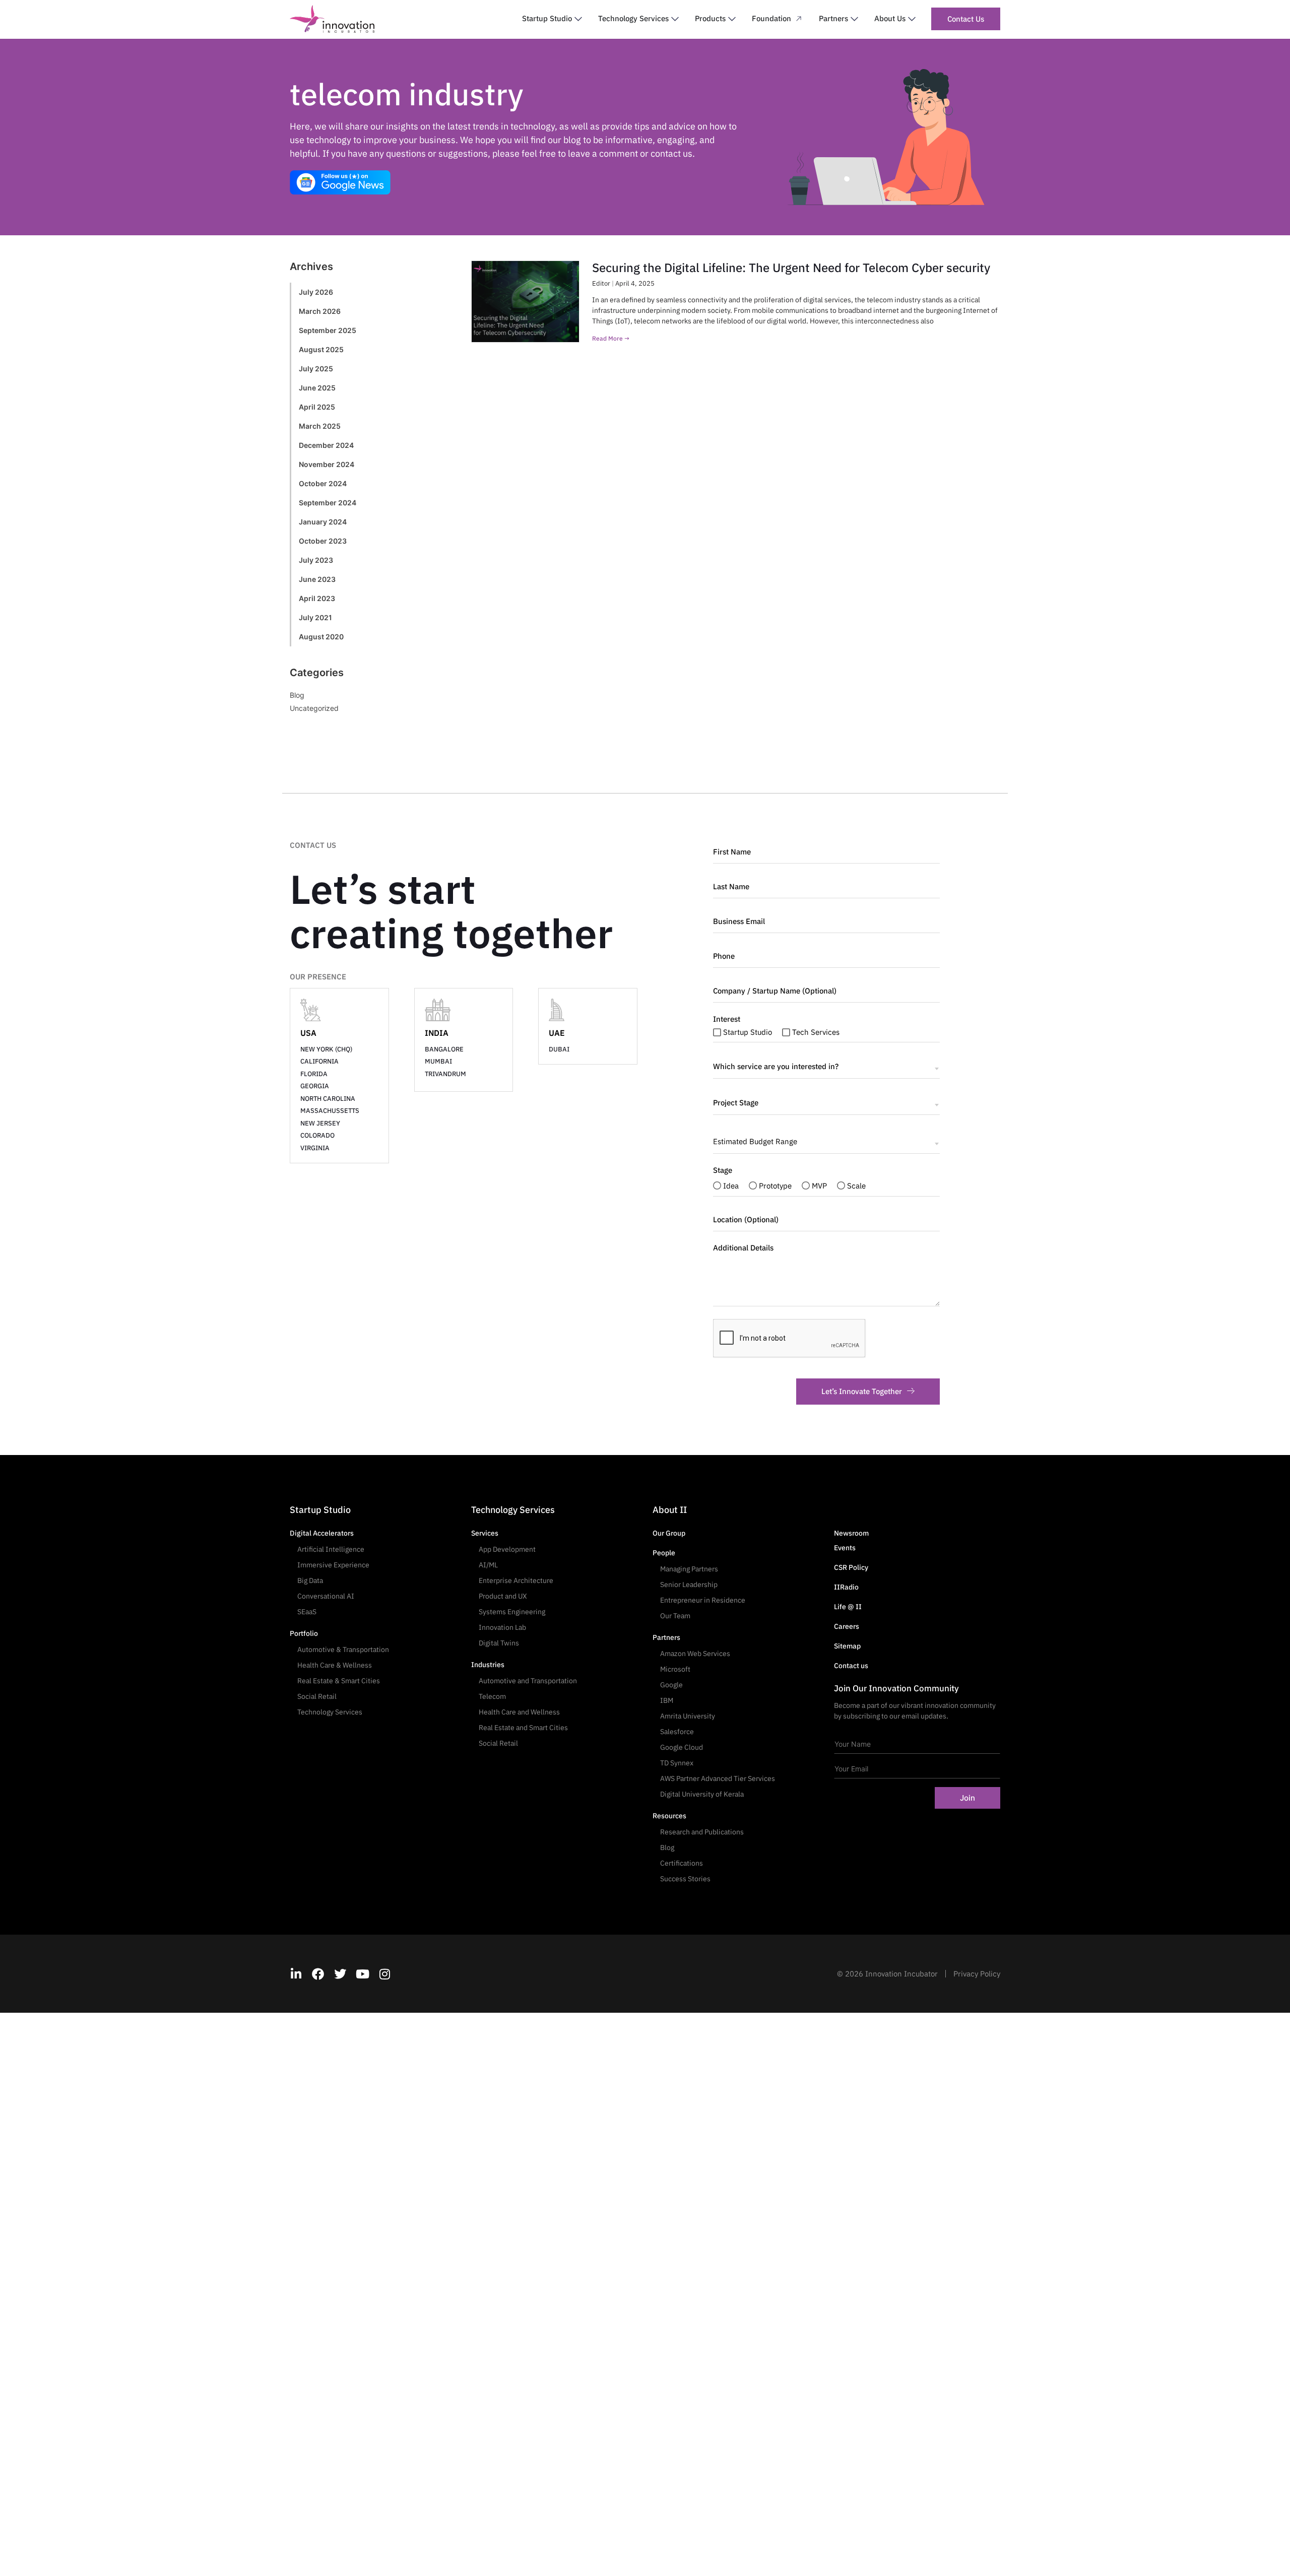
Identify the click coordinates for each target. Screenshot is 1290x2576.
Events (845, 1548)
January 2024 (323, 522)
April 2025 (317, 407)
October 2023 (323, 541)
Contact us (851, 1666)
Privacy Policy (977, 1974)
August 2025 (321, 349)
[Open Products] (732, 19)
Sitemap (847, 1646)
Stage (723, 1170)
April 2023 (317, 598)
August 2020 (321, 637)
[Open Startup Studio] (578, 19)
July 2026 (316, 292)
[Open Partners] (854, 19)
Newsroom (851, 1533)
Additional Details (743, 1248)
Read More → (611, 338)
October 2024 (323, 483)
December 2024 (326, 445)
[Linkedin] (296, 1974)
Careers (847, 1626)
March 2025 (320, 426)
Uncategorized (314, 708)
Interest (727, 1019)
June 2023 (317, 579)
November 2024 (327, 464)
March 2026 (320, 311)
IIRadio (846, 1587)
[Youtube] (362, 1974)
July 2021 (315, 617)
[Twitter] (340, 1974)
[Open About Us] (912, 19)
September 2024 (328, 503)
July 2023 (316, 560)
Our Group (669, 1533)
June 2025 (317, 388)
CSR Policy (851, 1567)
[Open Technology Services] (675, 19)
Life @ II (848, 1607)
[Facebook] (318, 1974)
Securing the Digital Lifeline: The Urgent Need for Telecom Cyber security (791, 268)
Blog (297, 695)
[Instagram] (384, 1974)
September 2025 (328, 330)
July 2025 (316, 369)
